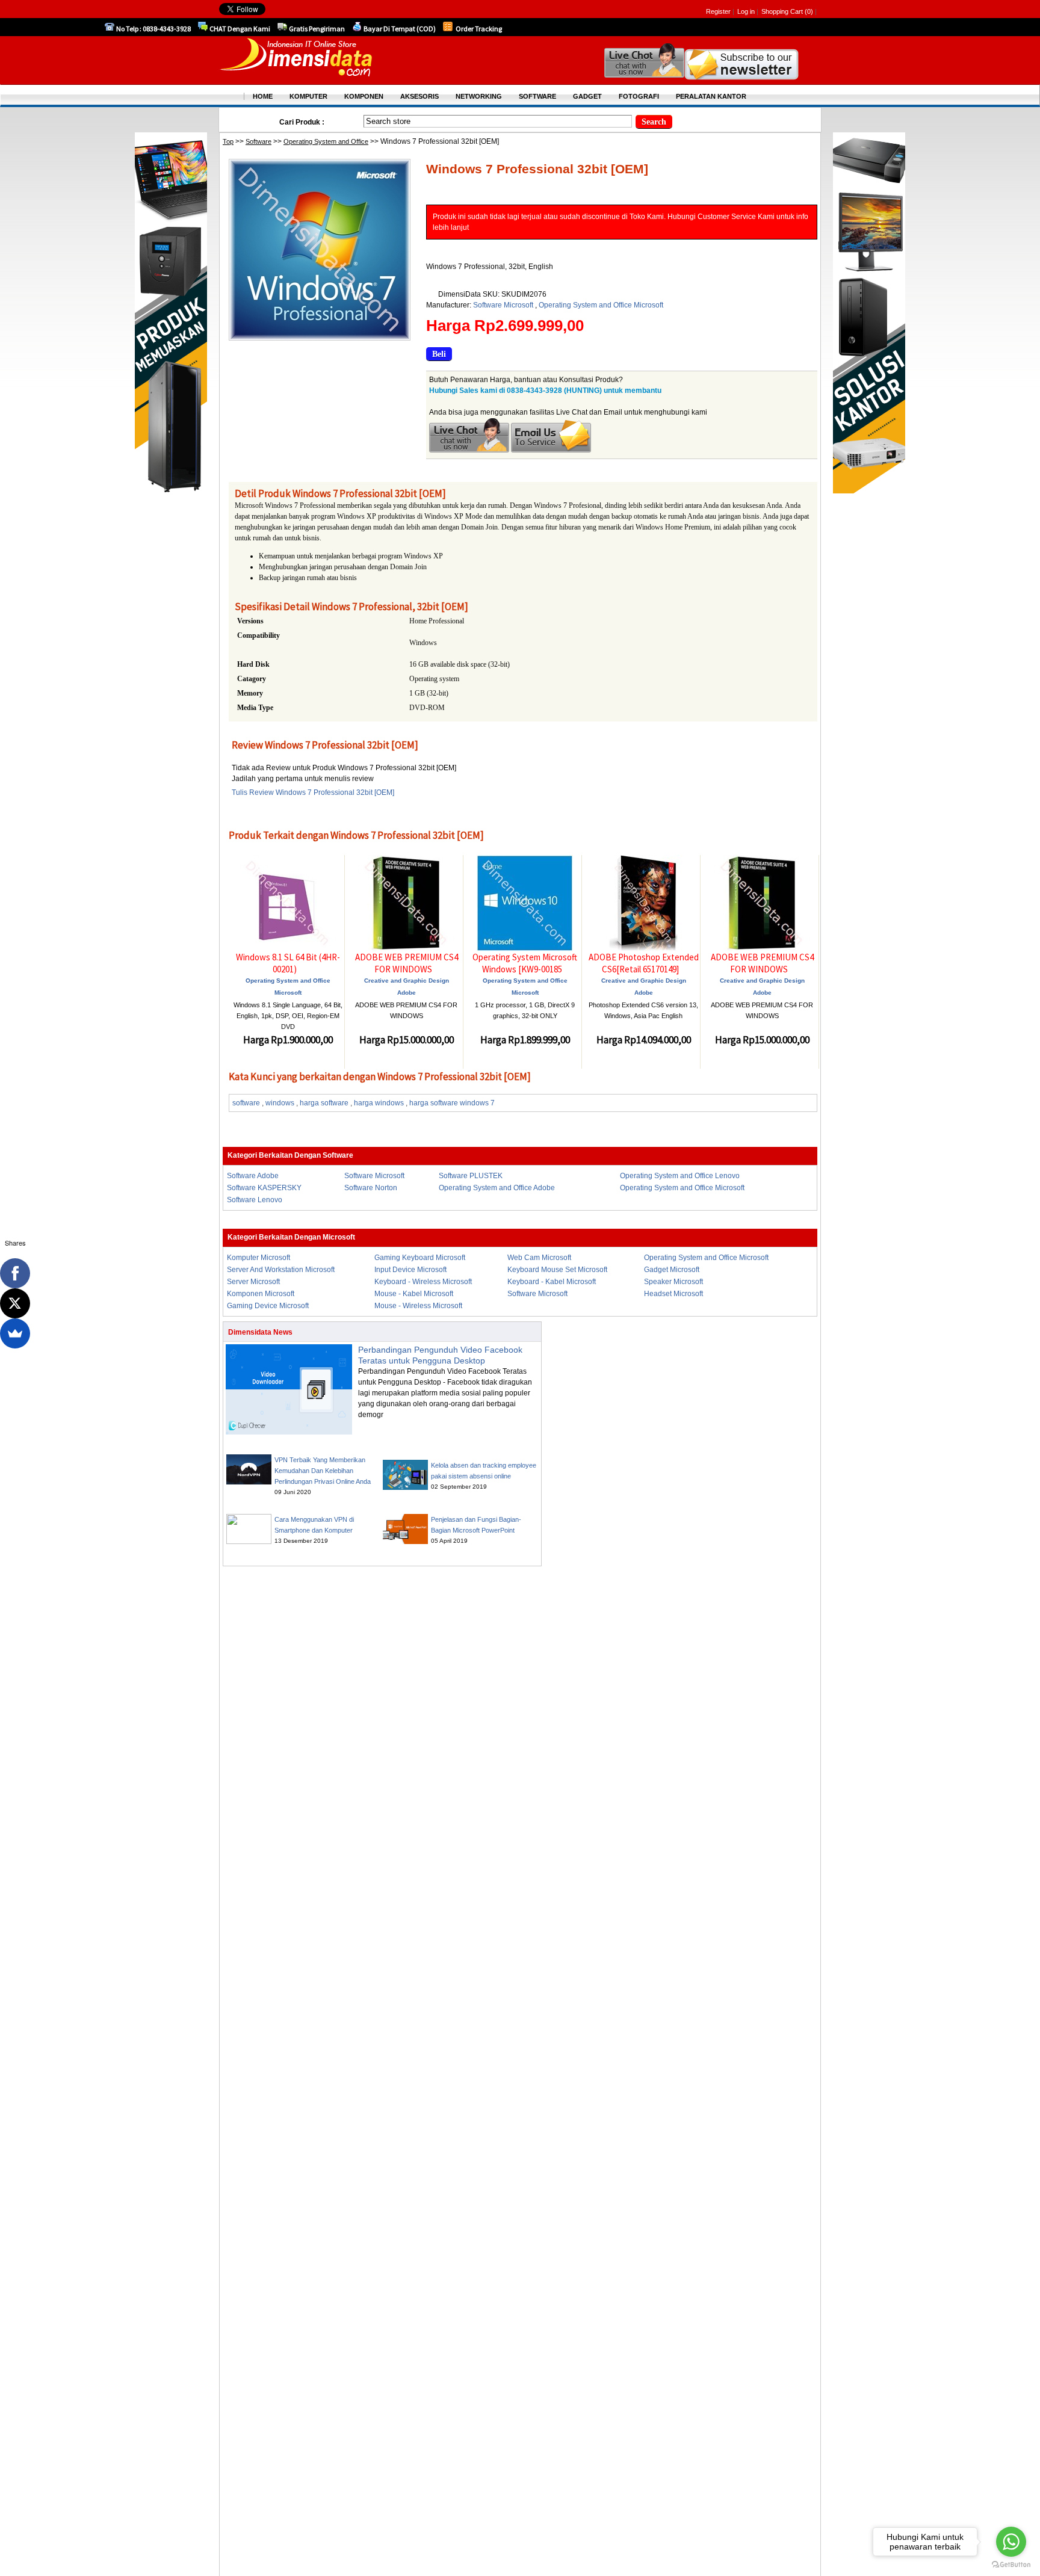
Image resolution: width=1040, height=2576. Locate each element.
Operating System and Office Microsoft (601, 305)
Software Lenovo (255, 1200)
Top (228, 141)
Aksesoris (419, 96)
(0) (809, 11)
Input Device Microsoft (410, 1270)
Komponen (364, 96)
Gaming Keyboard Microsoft (420, 1258)
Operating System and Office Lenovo (680, 1176)
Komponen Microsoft (261, 1294)
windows (280, 1103)
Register (718, 11)
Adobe (407, 993)
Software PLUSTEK (471, 1176)
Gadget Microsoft (672, 1270)
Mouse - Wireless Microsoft (418, 1306)
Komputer (308, 96)
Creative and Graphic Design (407, 981)
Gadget (587, 96)
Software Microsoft (504, 305)
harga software (324, 1103)
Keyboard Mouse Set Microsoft (557, 1270)
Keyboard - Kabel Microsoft (552, 1282)
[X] (15, 1303)
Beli (439, 354)
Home (263, 96)
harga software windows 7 (452, 1103)
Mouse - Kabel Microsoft (414, 1294)
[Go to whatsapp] (1011, 2542)
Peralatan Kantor (711, 96)
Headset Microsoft (673, 1294)
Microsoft (288, 993)
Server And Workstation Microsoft (281, 1270)
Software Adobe (253, 1176)
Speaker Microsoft (673, 1282)
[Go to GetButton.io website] (1011, 2564)
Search (654, 122)
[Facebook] (15, 1273)
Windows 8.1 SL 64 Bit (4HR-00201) (288, 963)
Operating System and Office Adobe (497, 1188)
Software (258, 141)
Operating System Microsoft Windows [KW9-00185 (525, 963)
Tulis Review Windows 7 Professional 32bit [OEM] (313, 792)
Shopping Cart (783, 11)
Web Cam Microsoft (539, 1258)
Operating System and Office (326, 141)
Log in (746, 11)
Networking (479, 96)
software (246, 1103)
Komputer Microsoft (258, 1258)
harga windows (379, 1103)
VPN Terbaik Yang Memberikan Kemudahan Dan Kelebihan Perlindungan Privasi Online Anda (323, 1471)
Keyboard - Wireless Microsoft (423, 1282)
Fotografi (639, 96)
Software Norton (371, 1188)
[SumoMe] (15, 1333)
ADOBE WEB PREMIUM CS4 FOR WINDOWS (407, 963)
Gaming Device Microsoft (268, 1306)
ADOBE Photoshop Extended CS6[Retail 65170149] (644, 963)
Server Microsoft (253, 1282)
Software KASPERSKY (264, 1188)
